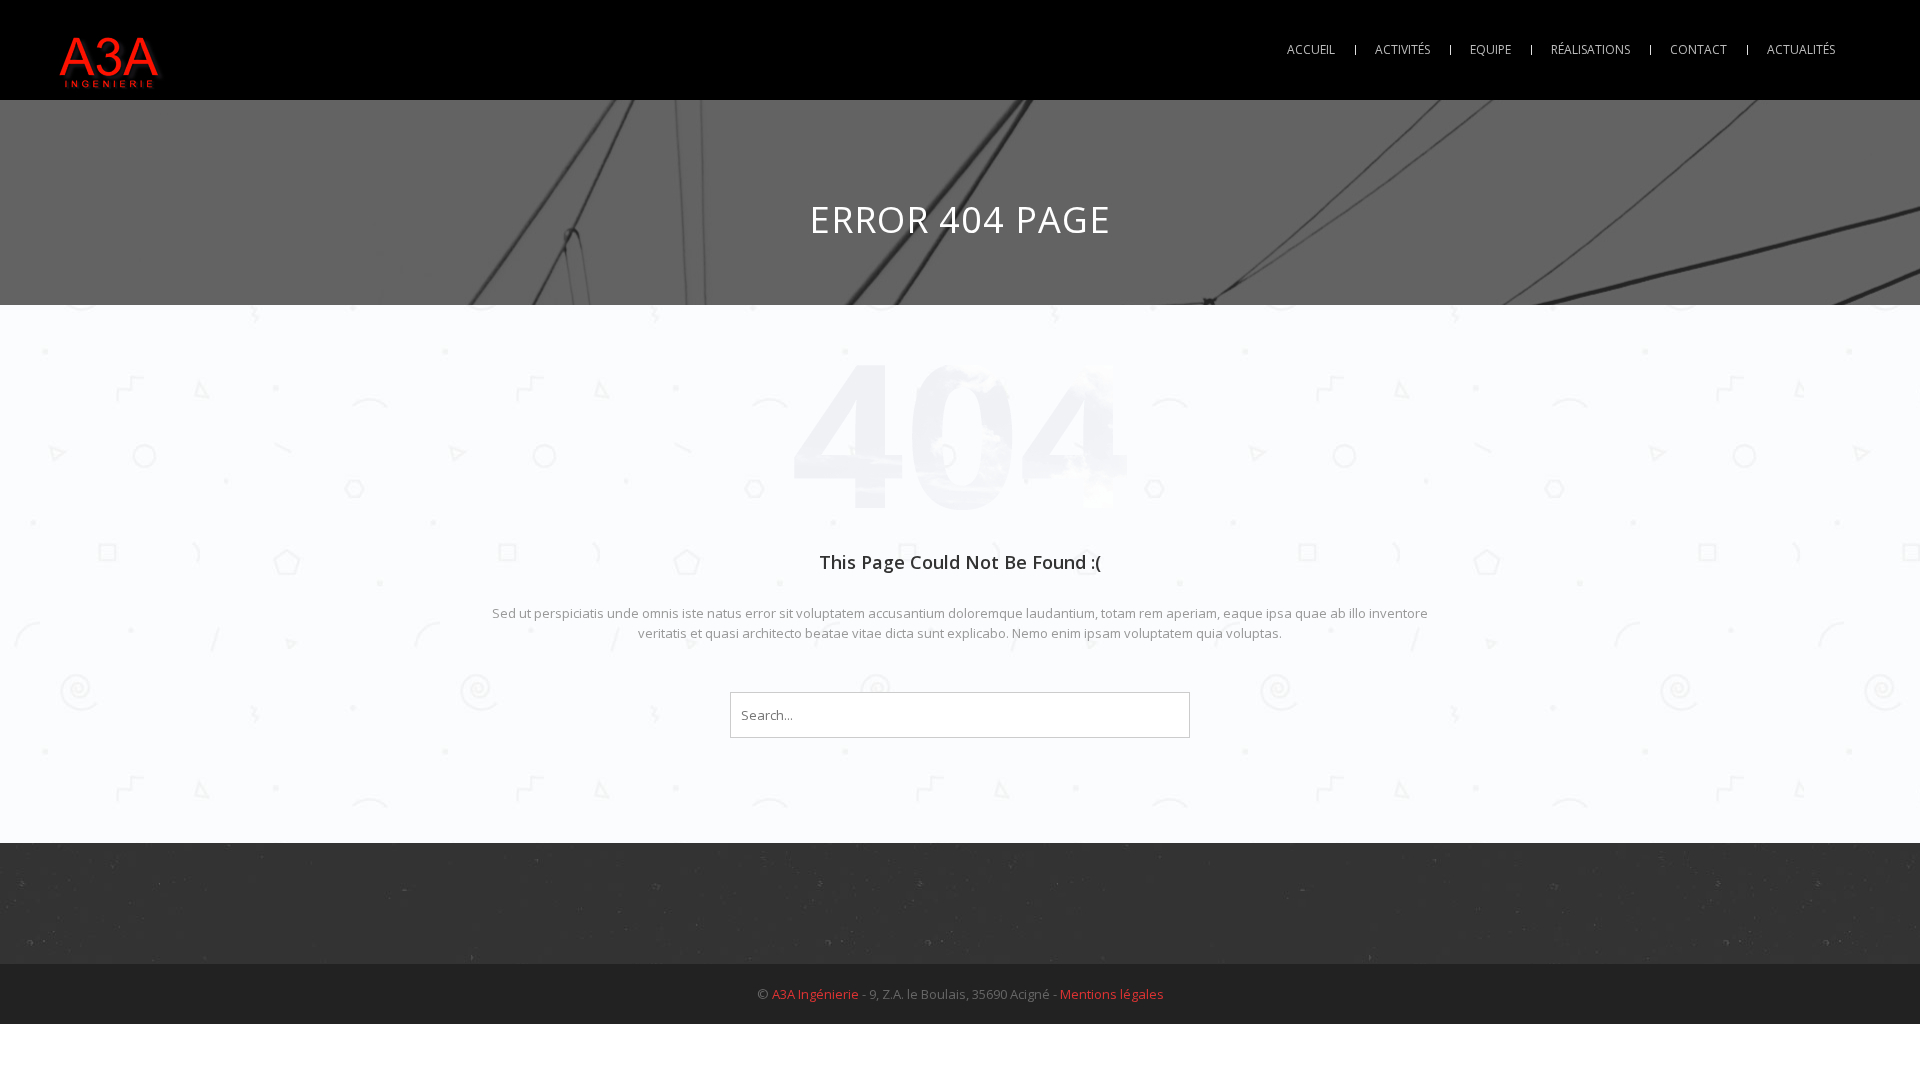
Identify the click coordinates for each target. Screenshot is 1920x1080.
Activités (1402, 49)
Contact (1698, 49)
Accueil (1311, 49)
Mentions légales (1112, 994)
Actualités (1801, 49)
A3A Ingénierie (815, 994)
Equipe (1490, 49)
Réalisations (1590, 49)
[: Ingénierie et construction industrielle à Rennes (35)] (110, 50)
